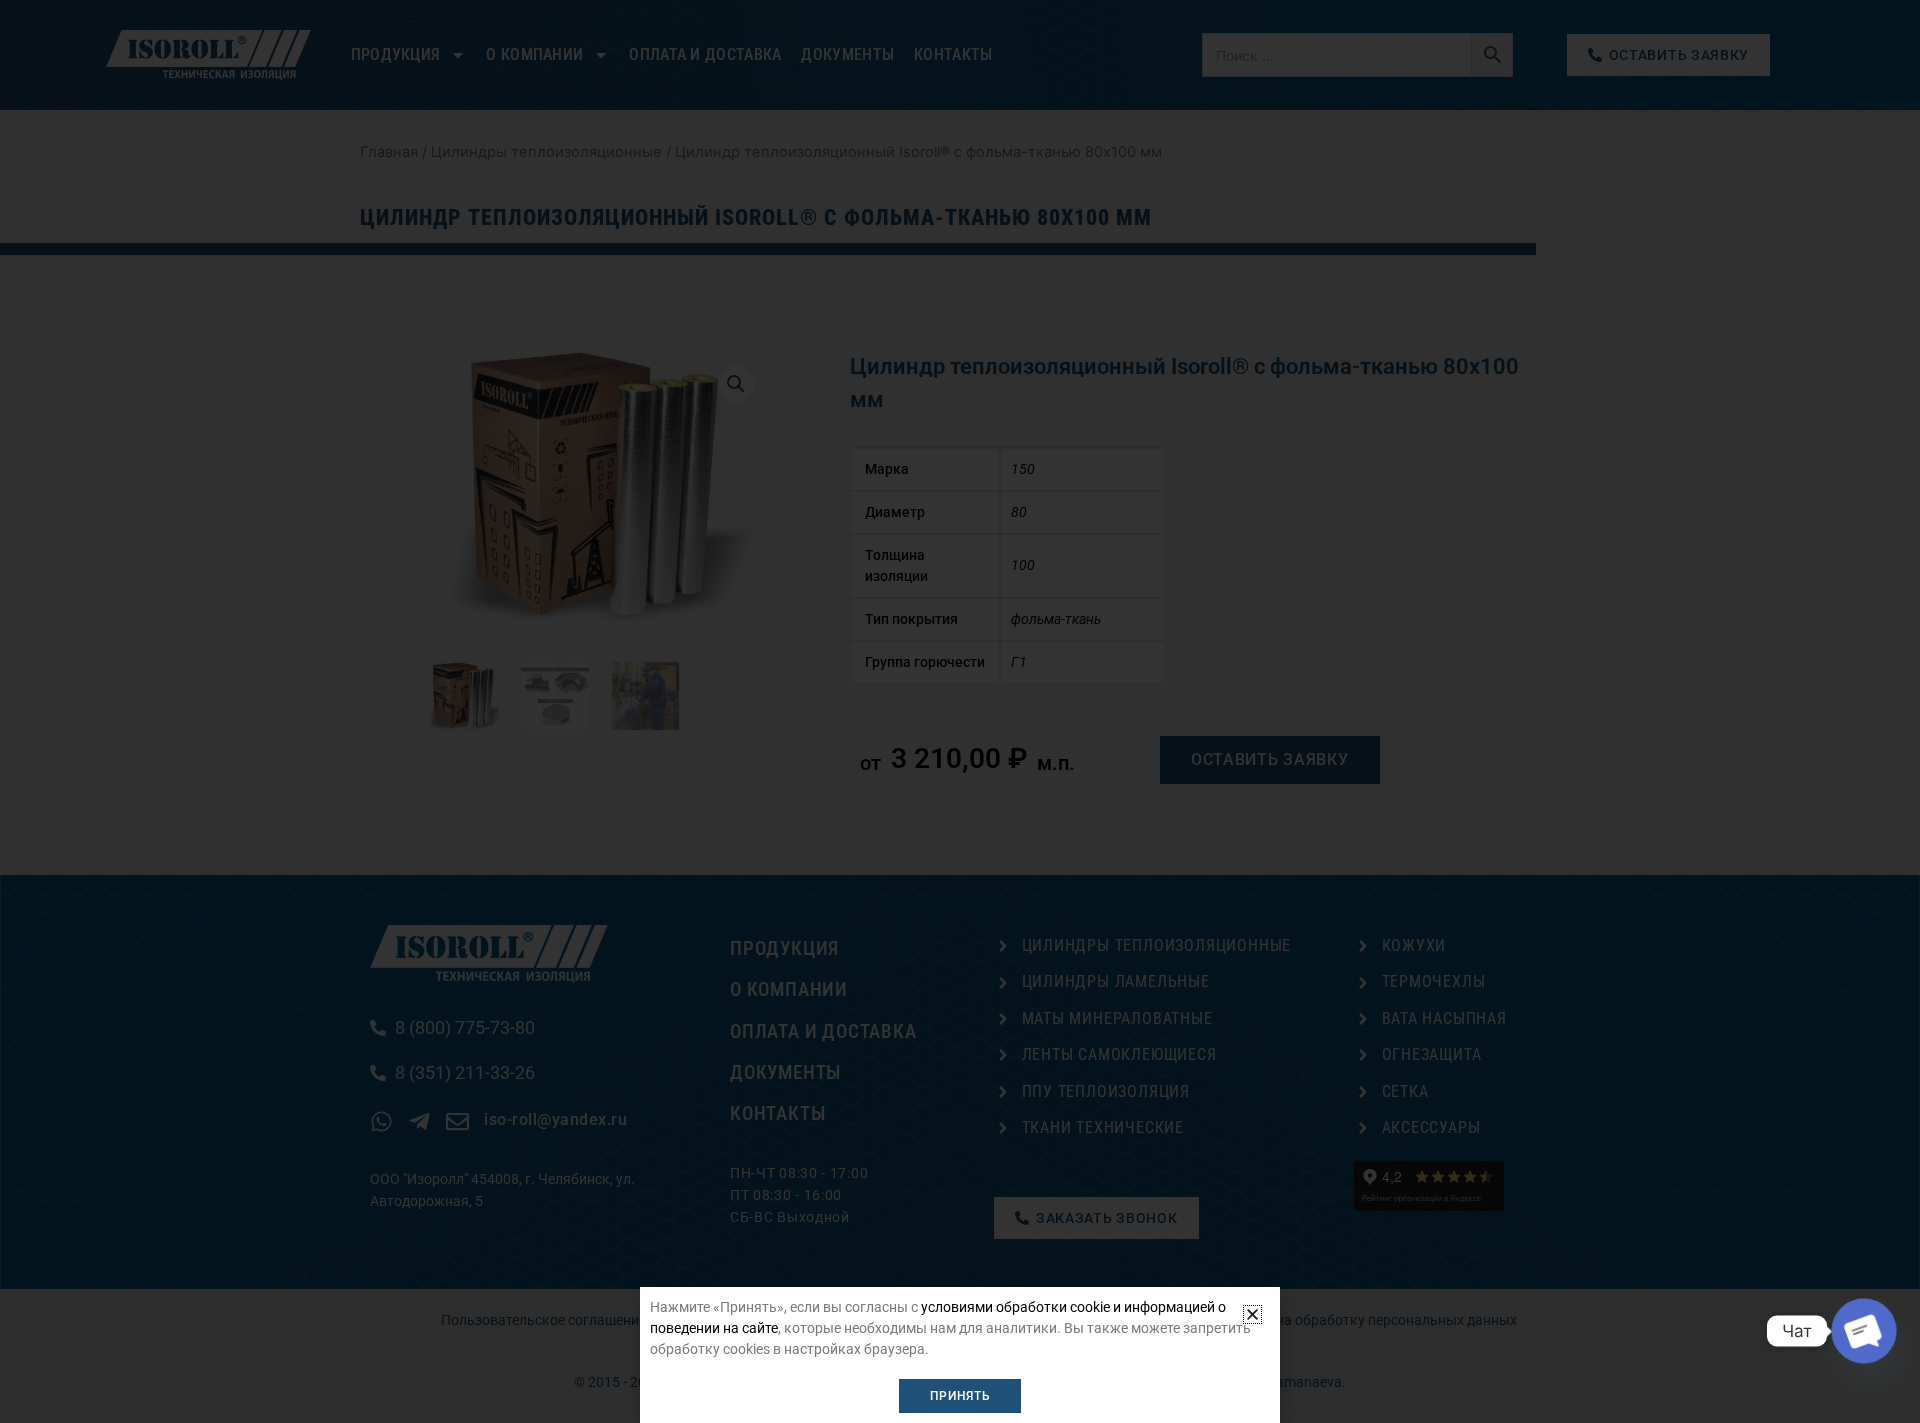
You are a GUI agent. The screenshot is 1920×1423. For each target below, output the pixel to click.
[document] (960, 711)
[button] (1252, 1314)
